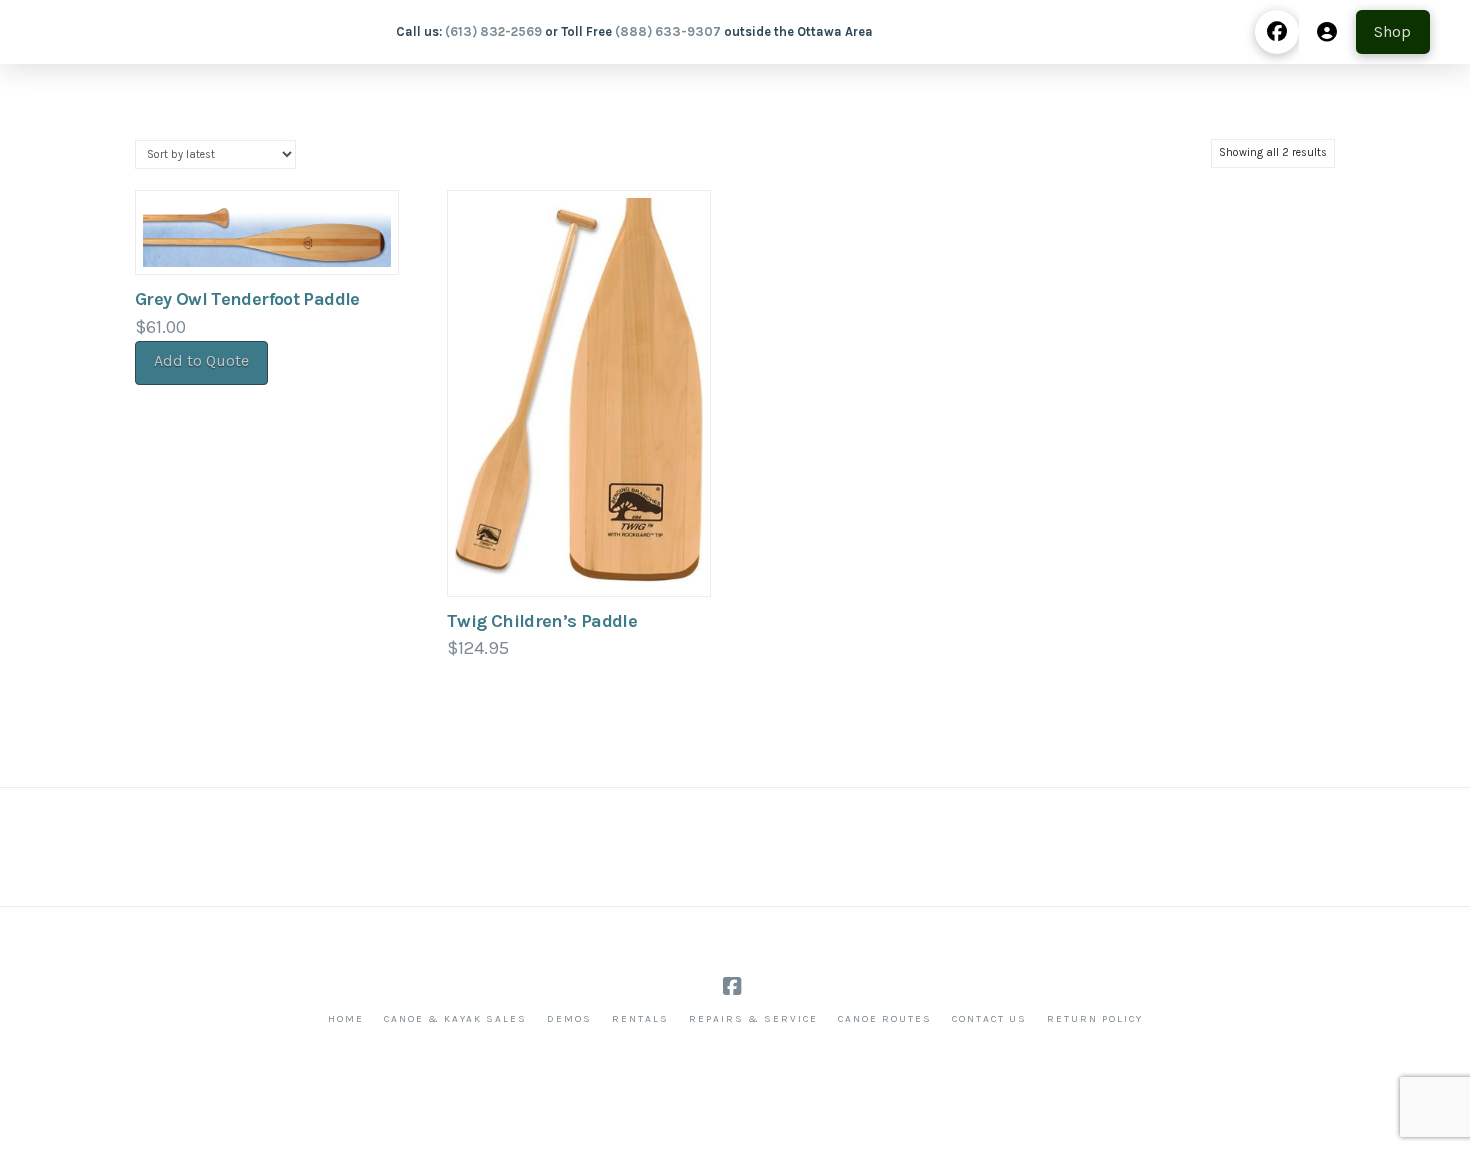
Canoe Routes (885, 1019)
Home (346, 1019)
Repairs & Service (753, 1019)
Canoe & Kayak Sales (455, 1019)
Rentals (640, 1019)
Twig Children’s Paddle (542, 621)
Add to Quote (201, 360)
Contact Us (989, 1019)
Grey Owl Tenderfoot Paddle (247, 299)
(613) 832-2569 (493, 31)
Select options (579, 559)
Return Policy (1095, 1019)
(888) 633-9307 (668, 31)
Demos (569, 1019)
